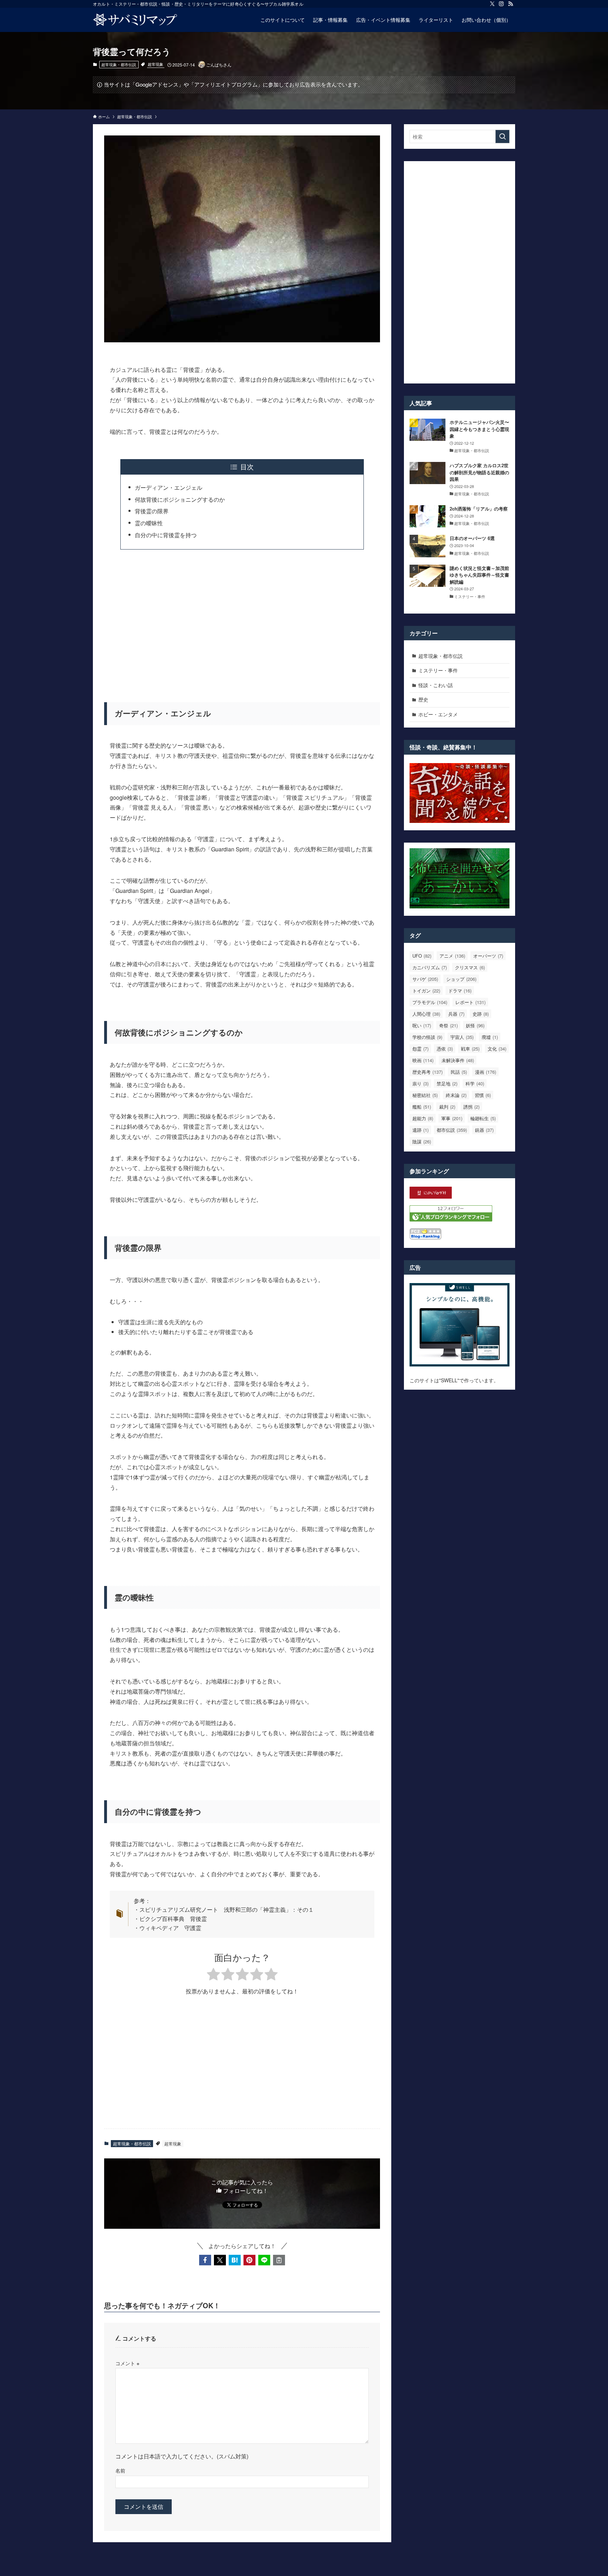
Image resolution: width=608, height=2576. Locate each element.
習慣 (483, 1095)
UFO (422, 956)
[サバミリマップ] (135, 20)
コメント (127, 2363)
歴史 (423, 699)
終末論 (456, 1095)
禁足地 (447, 1083)
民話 (459, 1072)
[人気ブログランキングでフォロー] (451, 1219)
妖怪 (475, 1025)
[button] (205, 2260)
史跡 (481, 1014)
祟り (420, 1083)
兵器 (456, 1014)
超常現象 (156, 64)
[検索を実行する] (502, 137)
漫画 (486, 1072)
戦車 (470, 1049)
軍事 (452, 1118)
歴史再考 (427, 1072)
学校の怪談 (427, 1037)
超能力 (423, 1118)
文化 (497, 1049)
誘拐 (471, 1107)
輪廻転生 (483, 1118)
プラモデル (430, 1002)
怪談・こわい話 (436, 685)
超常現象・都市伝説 (119, 64)
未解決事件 (458, 1060)
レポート (470, 1002)
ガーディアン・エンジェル (169, 487)
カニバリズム (430, 967)
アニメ (452, 956)
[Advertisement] (242, 621)
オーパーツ (488, 956)
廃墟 (490, 1037)
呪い (422, 1025)
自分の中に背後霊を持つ (166, 535)
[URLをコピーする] (279, 2260)
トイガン (426, 991)
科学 (475, 1083)
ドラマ (460, 991)
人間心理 (426, 1014)
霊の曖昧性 (149, 523)
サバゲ (425, 979)
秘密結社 (425, 1095)
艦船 (422, 1107)
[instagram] (501, 4)
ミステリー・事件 (438, 670)
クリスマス (470, 967)
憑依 (445, 1049)
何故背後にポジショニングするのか (180, 499)
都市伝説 (452, 1130)
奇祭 (448, 1025)
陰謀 (422, 1141)
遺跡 (420, 1130)
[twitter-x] (492, 4)
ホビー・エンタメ (438, 714)
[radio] (213, 1975)
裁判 (447, 1107)
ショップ (461, 979)
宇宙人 (462, 1037)
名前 (120, 2470)
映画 (423, 1060)
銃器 (484, 1130)
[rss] (511, 4)
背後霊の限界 (152, 511)
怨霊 (420, 1049)
